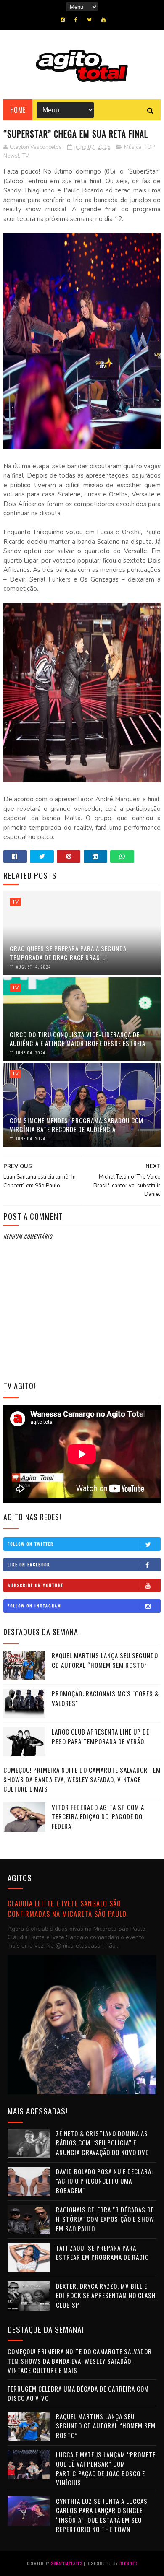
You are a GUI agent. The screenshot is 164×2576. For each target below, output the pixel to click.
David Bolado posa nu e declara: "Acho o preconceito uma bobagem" (104, 2181)
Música (133, 147)
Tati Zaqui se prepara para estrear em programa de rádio (102, 2253)
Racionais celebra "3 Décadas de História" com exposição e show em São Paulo (105, 2219)
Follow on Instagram (34, 1606)
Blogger (128, 2563)
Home (18, 110)
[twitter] (89, 20)
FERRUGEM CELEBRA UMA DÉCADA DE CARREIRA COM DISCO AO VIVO (78, 2393)
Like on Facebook (29, 1565)
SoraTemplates (67, 2563)
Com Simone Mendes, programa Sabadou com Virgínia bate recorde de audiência (77, 1125)
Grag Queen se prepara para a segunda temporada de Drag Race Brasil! (68, 953)
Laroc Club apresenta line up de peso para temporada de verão (101, 1736)
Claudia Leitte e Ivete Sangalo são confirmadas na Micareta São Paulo (67, 1909)
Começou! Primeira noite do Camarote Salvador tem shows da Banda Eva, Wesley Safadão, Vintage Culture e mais (82, 1779)
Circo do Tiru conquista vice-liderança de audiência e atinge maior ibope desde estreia (78, 1039)
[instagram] (63, 20)
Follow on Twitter (30, 1544)
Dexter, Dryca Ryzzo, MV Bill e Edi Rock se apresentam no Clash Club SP (106, 2295)
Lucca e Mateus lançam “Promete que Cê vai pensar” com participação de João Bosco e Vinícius (106, 2469)
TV (26, 156)
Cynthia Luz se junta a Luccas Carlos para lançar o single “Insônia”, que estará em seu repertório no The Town (102, 2515)
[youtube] (103, 20)
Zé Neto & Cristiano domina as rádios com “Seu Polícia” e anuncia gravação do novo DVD (103, 2143)
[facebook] (76, 20)
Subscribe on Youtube (36, 1585)
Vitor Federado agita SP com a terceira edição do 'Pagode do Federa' (98, 1816)
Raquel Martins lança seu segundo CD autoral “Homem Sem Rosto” (105, 1660)
